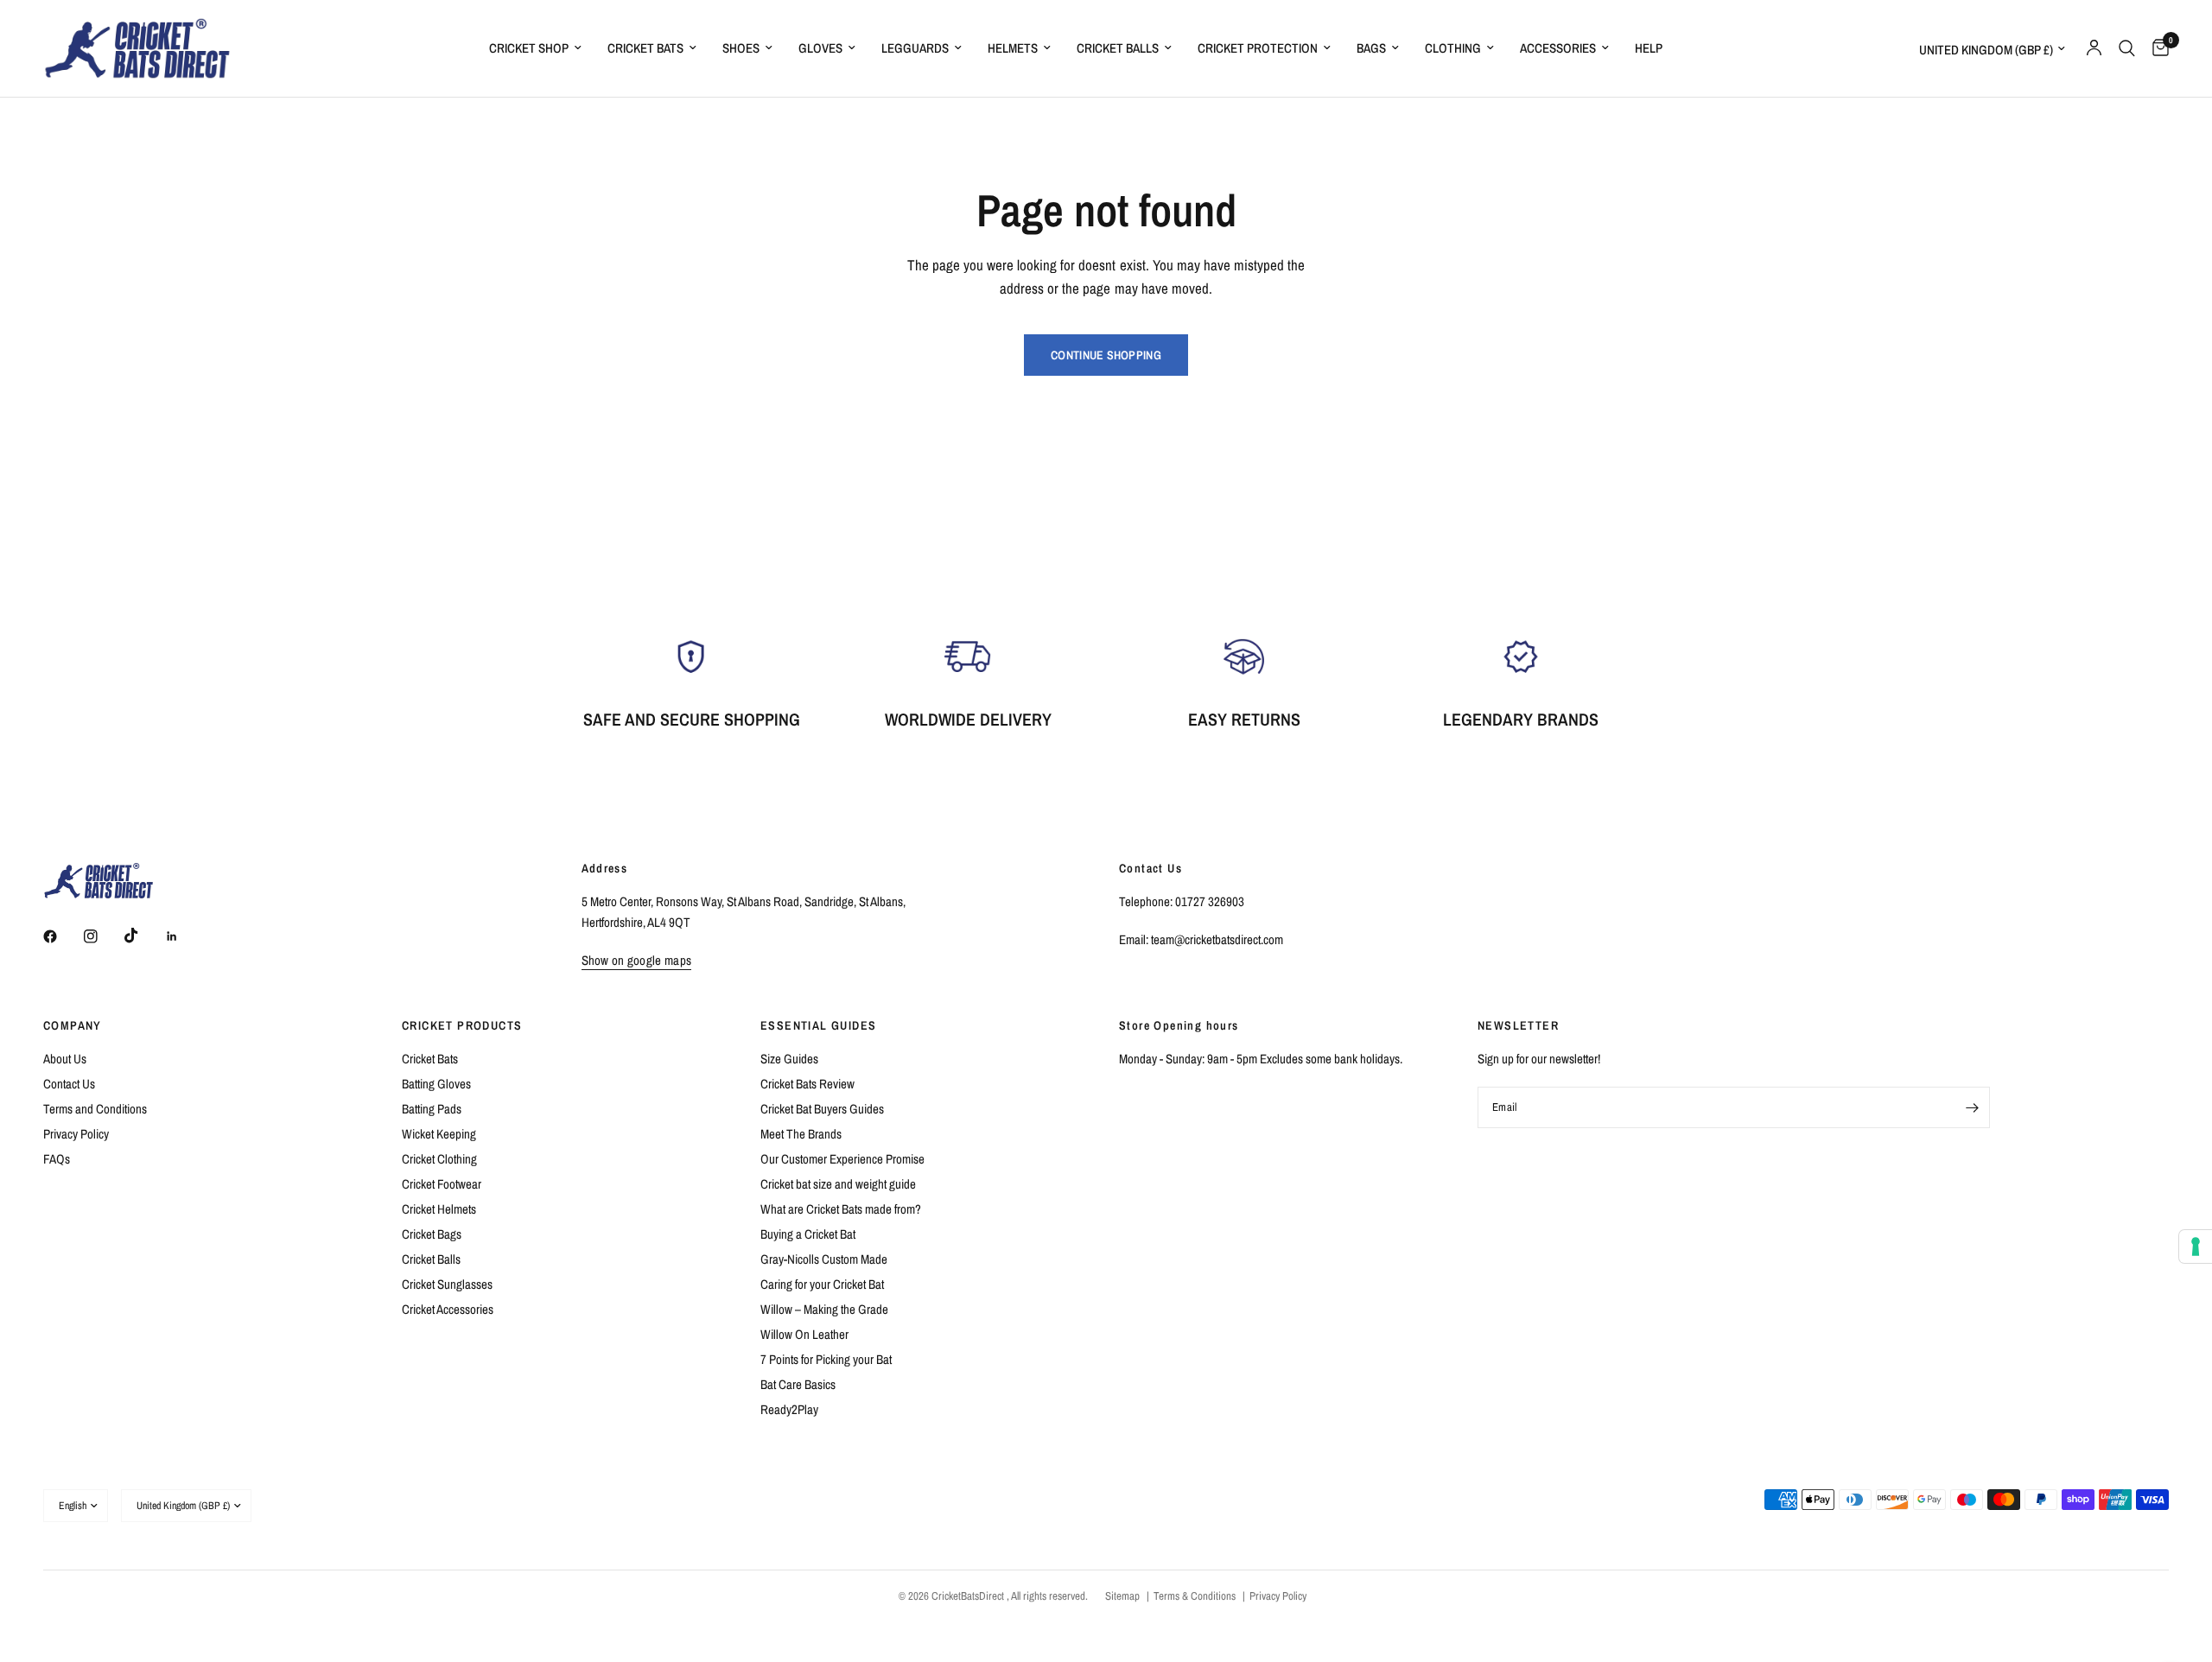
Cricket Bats (645, 48)
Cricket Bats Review (807, 1084)
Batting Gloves (436, 1084)
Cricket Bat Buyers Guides (822, 1109)
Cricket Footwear (442, 1184)
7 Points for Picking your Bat (826, 1359)
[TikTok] (143, 936)
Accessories (1558, 48)
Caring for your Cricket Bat (822, 1284)
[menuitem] (535, 48)
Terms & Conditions (1195, 1596)
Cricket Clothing (439, 1159)
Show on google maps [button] (637, 960)
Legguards (915, 48)
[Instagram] (103, 936)
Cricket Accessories (448, 1309)
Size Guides (789, 1059)
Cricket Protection (1258, 48)
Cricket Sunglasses (447, 1284)
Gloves (820, 48)
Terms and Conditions (95, 1109)
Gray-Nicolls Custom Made (824, 1259)
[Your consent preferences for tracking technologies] (2196, 1246)
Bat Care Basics (798, 1384)
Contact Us (69, 1084)
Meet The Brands (801, 1134)
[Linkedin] (184, 936)
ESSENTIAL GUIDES (818, 1025)
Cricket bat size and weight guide (838, 1184)
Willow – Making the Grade (824, 1309)
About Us (65, 1059)
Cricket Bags (432, 1234)
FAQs (57, 1159)
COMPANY (73, 1025)
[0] (2156, 48)
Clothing (1453, 48)
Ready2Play (789, 1409)
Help (1649, 48)
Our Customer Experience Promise (842, 1159)
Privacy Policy (76, 1134)
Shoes (741, 48)
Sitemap (1122, 1596)
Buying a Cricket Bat (808, 1234)
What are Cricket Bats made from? (841, 1209)
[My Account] (2094, 48)
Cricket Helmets (439, 1209)
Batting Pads (432, 1109)
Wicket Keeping (439, 1134)
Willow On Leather (804, 1334)
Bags (1371, 48)
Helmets (1013, 48)
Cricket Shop (529, 48)
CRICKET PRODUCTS (462, 1025)
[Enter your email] (1973, 1107)
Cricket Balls (1118, 48)
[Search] (2127, 48)
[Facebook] (62, 936)
